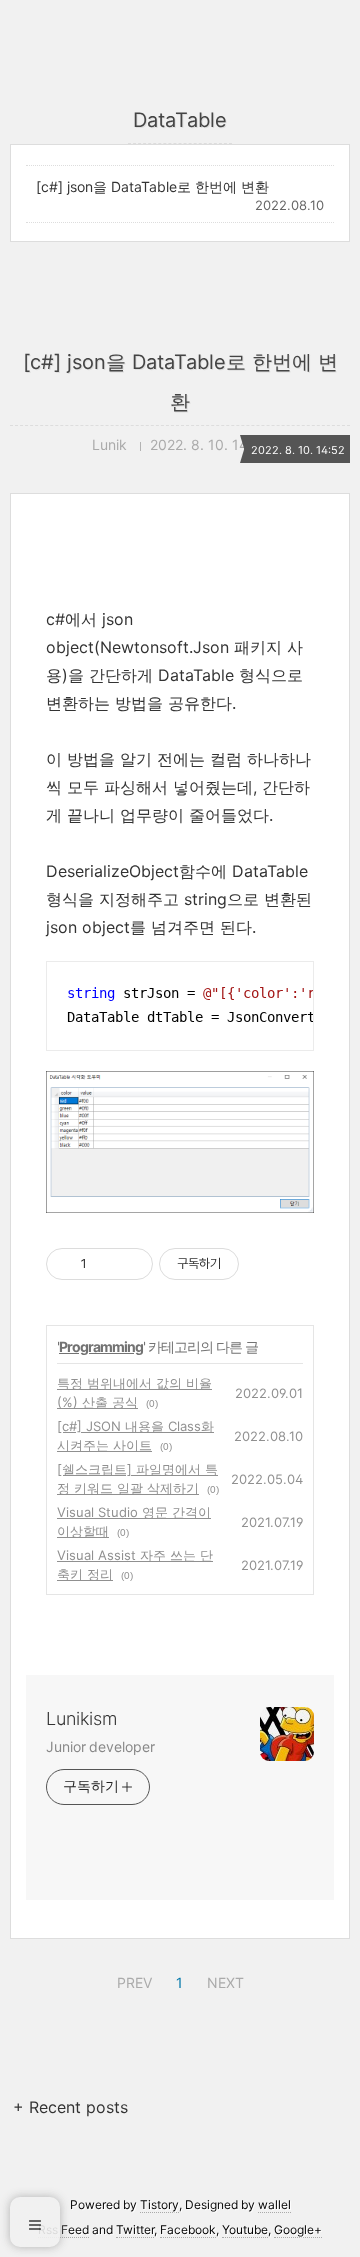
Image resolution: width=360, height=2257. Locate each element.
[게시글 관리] (130, 1264)
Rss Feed (63, 2229)
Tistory (159, 2204)
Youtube (245, 2229)
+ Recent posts (70, 2107)
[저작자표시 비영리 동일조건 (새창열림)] (266, 1264)
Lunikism (81, 1718)
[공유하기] (105, 1264)
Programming (101, 1346)
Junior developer (100, 1746)
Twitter (135, 2229)
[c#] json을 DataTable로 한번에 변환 (152, 186)
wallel (274, 2204)
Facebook (188, 2229)
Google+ (298, 2229)
